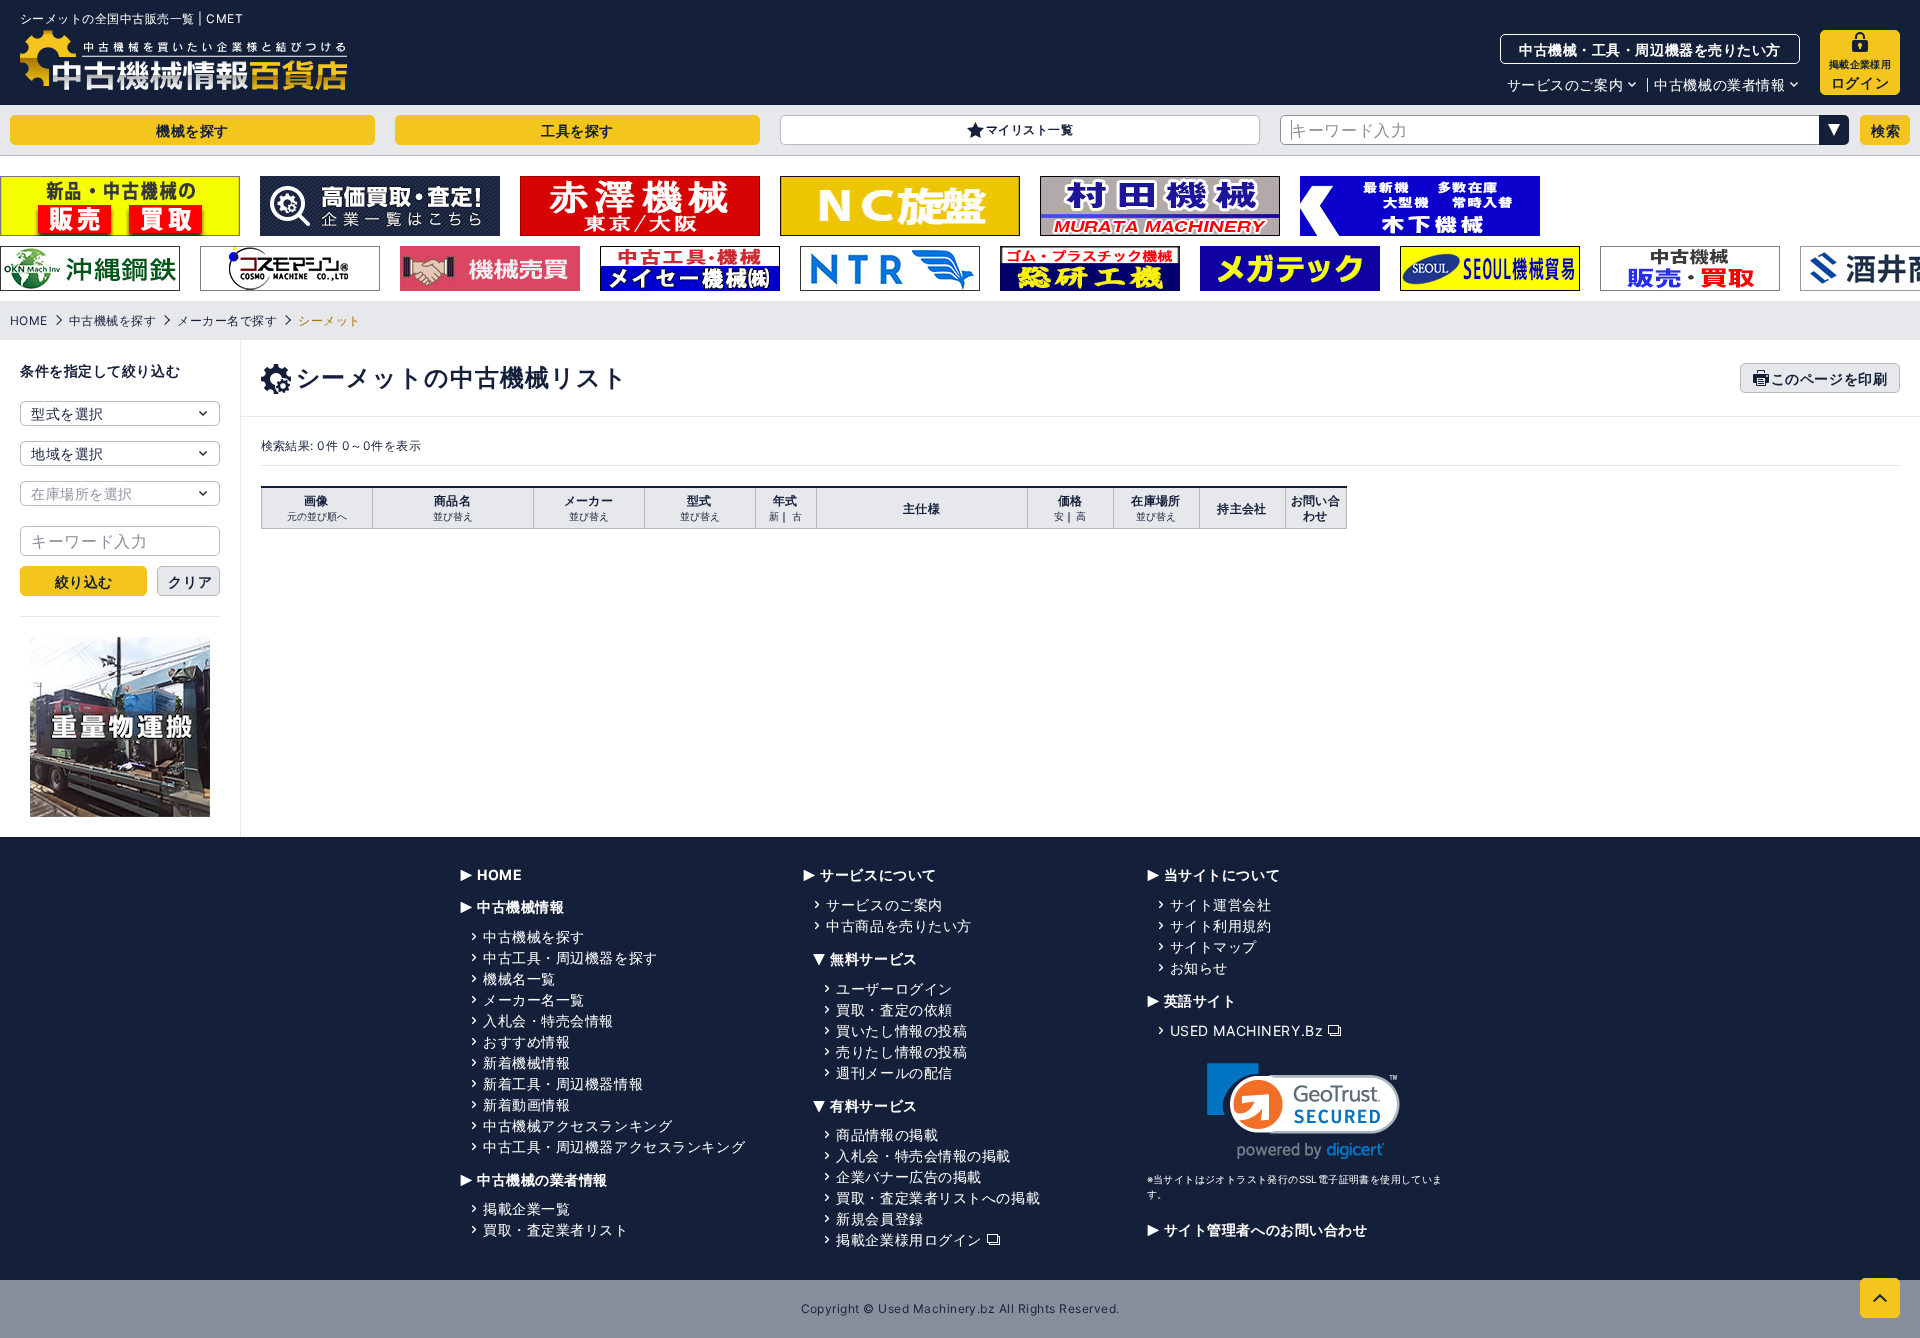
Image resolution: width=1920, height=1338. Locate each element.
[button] (1303, 1111)
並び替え (453, 516)
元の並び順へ (317, 516)
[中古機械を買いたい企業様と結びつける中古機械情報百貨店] (183, 60)
